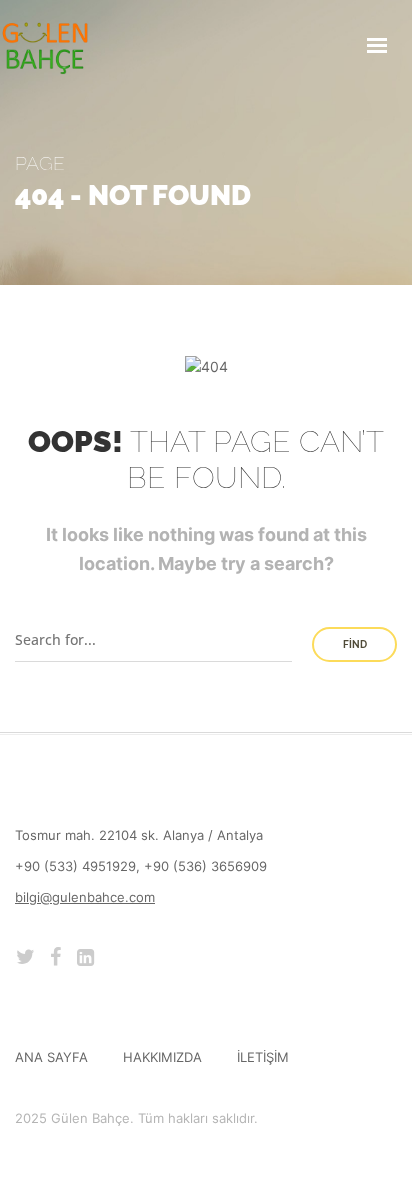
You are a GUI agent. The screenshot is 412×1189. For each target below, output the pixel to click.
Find (355, 644)
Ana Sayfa (51, 1057)
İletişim (263, 1057)
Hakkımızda (162, 1057)
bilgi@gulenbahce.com (85, 897)
